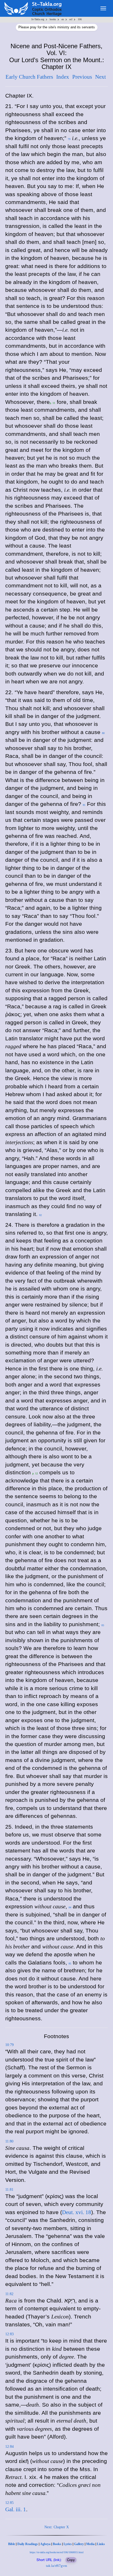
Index (63, 77)
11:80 (9, 2141)
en (63, 19)
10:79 (9, 2045)
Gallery (79, 2544)
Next (101, 77)
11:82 (9, 2294)
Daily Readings (28, 2544)
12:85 (9, 2503)
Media (90, 2544)
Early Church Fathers (29, 77)
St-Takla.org (38, 19)
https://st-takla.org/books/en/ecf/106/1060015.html (57, 2552)
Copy (71, 2560)
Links (101, 2544)
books (53, 19)
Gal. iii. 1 (16, 2509)
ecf (71, 19)
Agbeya (45, 2544)
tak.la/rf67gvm (56, 2566)
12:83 (9, 2334)
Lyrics (68, 2544)
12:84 (9, 2447)
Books (57, 2544)
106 (80, 19)
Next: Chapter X (57, 2527)
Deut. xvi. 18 (77, 2212)
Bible (12, 2544)
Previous (82, 77)
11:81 (9, 2190)
